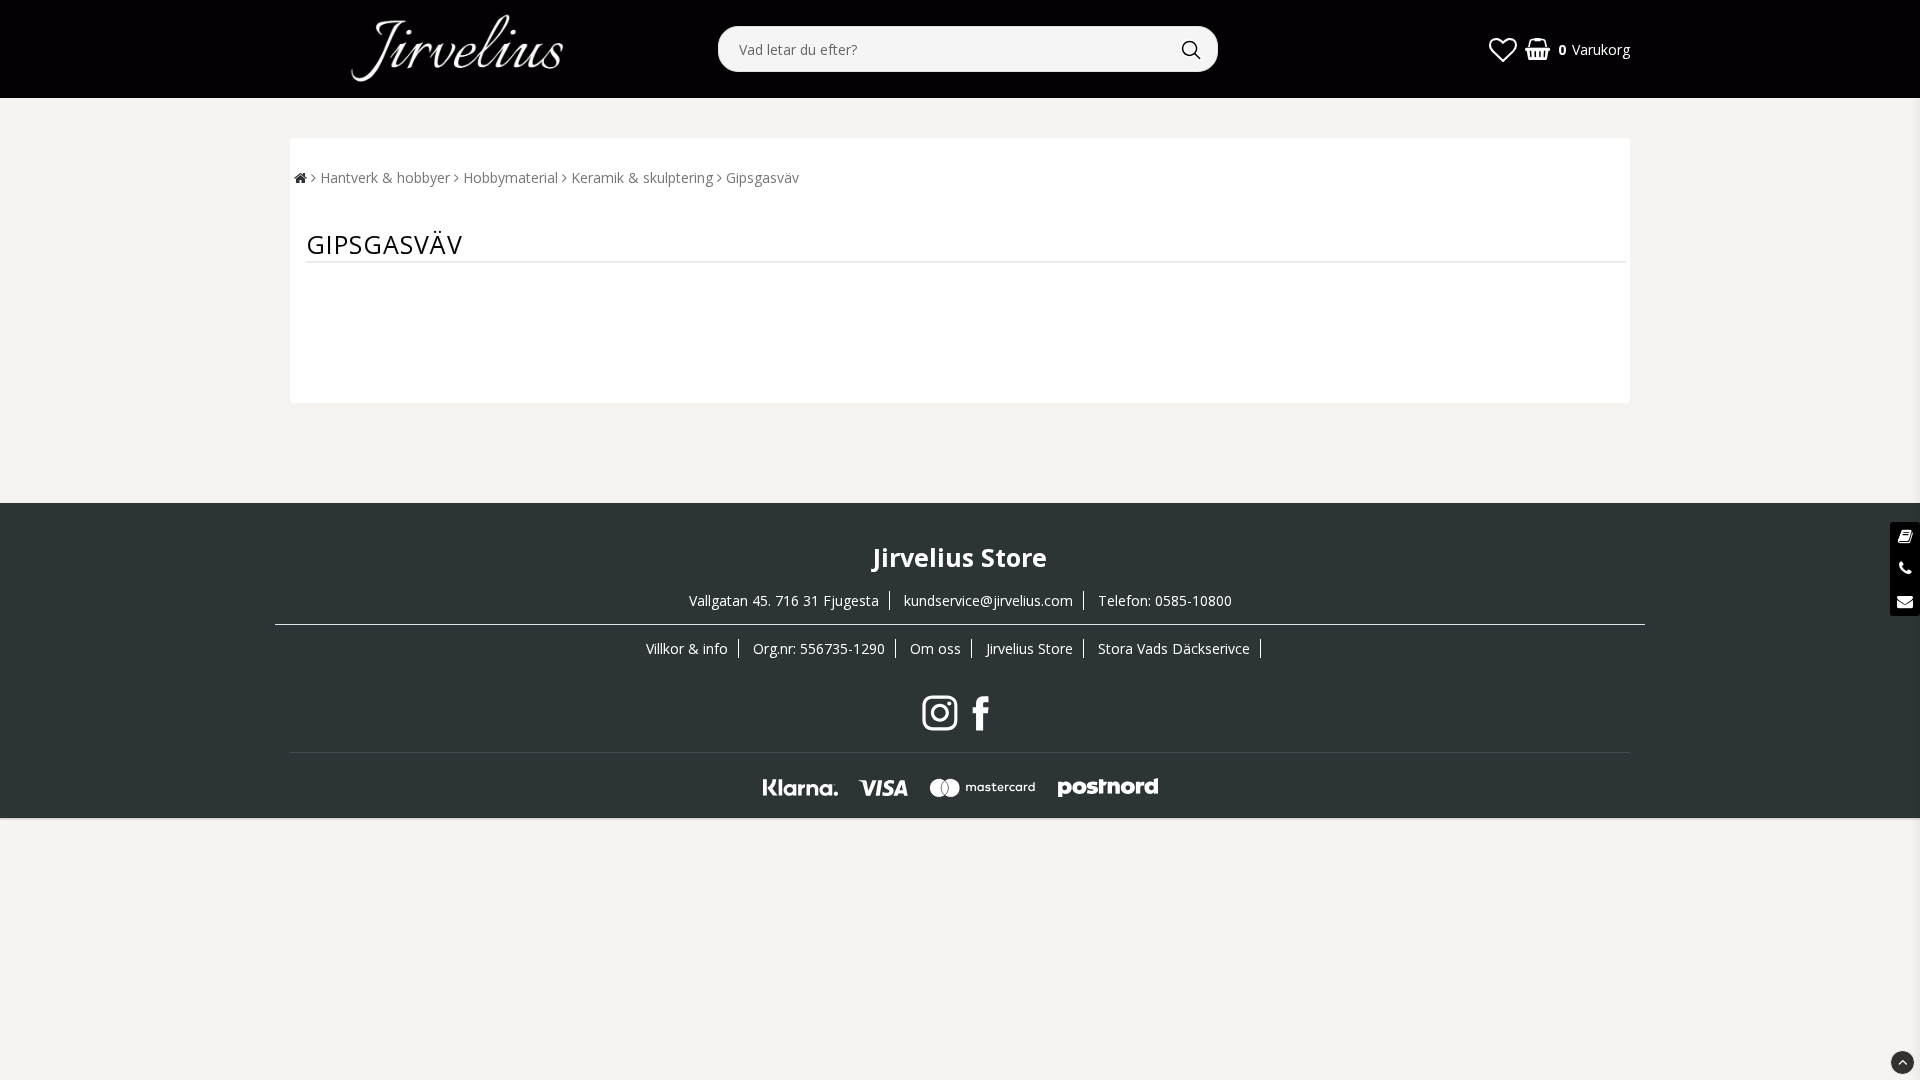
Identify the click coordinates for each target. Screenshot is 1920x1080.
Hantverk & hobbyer (385, 177)
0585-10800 (1193, 600)
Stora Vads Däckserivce (1174, 648)
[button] (1503, 49)
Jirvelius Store (1029, 648)
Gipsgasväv (762, 177)
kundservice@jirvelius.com (988, 600)
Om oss (935, 648)
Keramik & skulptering (642, 177)
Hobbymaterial (510, 177)
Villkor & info (687, 648)
